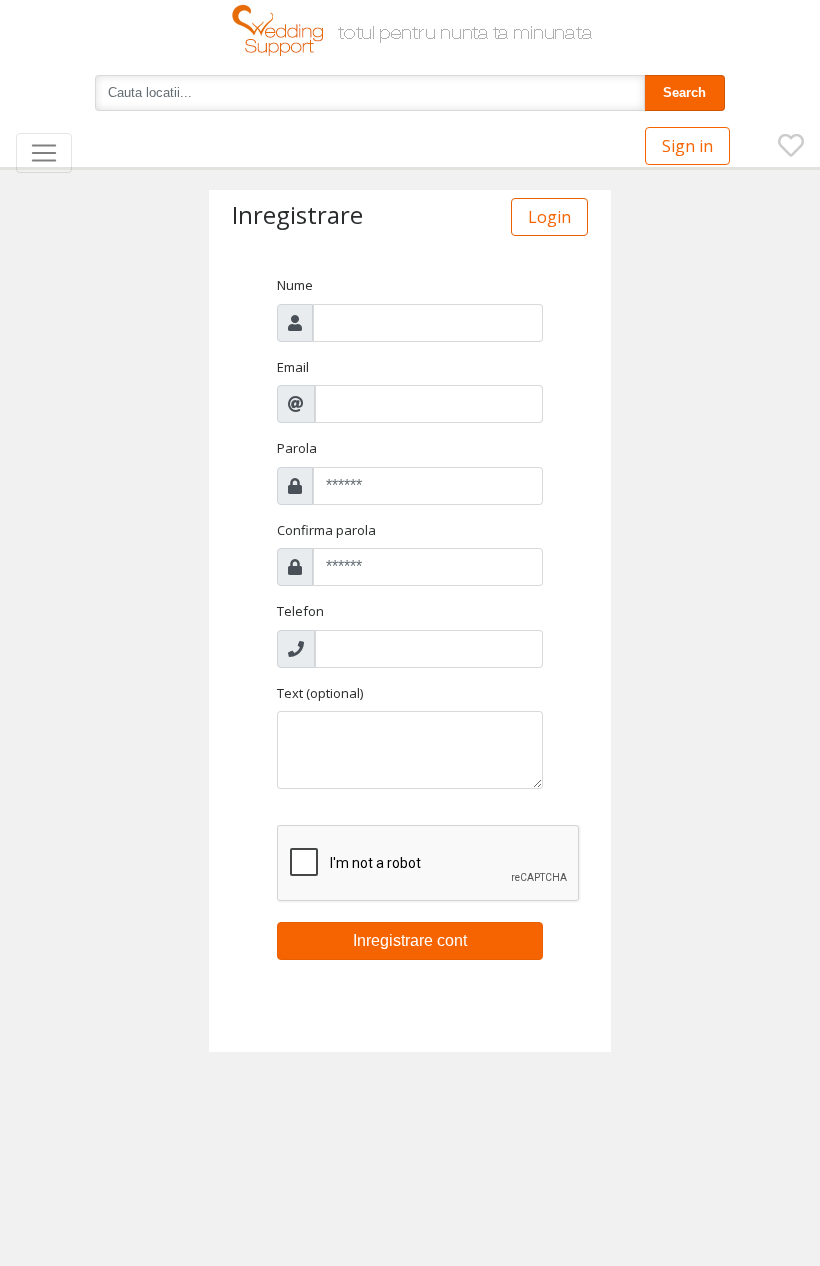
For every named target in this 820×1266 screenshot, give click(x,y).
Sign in (687, 146)
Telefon (300, 611)
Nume (295, 285)
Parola (297, 448)
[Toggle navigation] (44, 153)
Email (293, 367)
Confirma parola (326, 530)
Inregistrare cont (410, 940)
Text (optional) (320, 693)
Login (549, 217)
